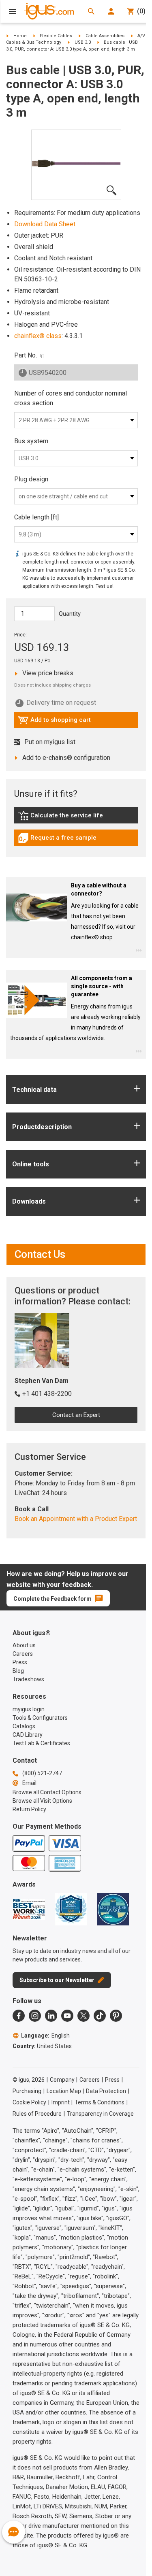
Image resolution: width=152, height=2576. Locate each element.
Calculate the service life (62, 817)
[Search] (91, 11)
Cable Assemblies (105, 36)
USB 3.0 (83, 42)
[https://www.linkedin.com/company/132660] (51, 2016)
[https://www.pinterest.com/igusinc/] (116, 2016)
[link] (76, 818)
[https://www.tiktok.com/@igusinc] (100, 2016)
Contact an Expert (76, 1415)
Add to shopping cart (54, 722)
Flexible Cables (56, 36)
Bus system (31, 441)
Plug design (31, 479)
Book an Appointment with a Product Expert (76, 1519)
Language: (45, 2036)
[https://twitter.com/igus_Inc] (83, 2016)
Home (20, 36)
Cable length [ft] (36, 517)
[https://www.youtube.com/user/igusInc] (67, 2016)
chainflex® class (38, 336)
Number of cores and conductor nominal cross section (71, 398)
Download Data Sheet (45, 224)
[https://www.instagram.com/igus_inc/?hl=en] (35, 2016)
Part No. (26, 355)
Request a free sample (57, 840)
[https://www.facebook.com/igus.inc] (19, 2016)
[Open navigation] (13, 11)
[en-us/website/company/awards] (29, 1909)
